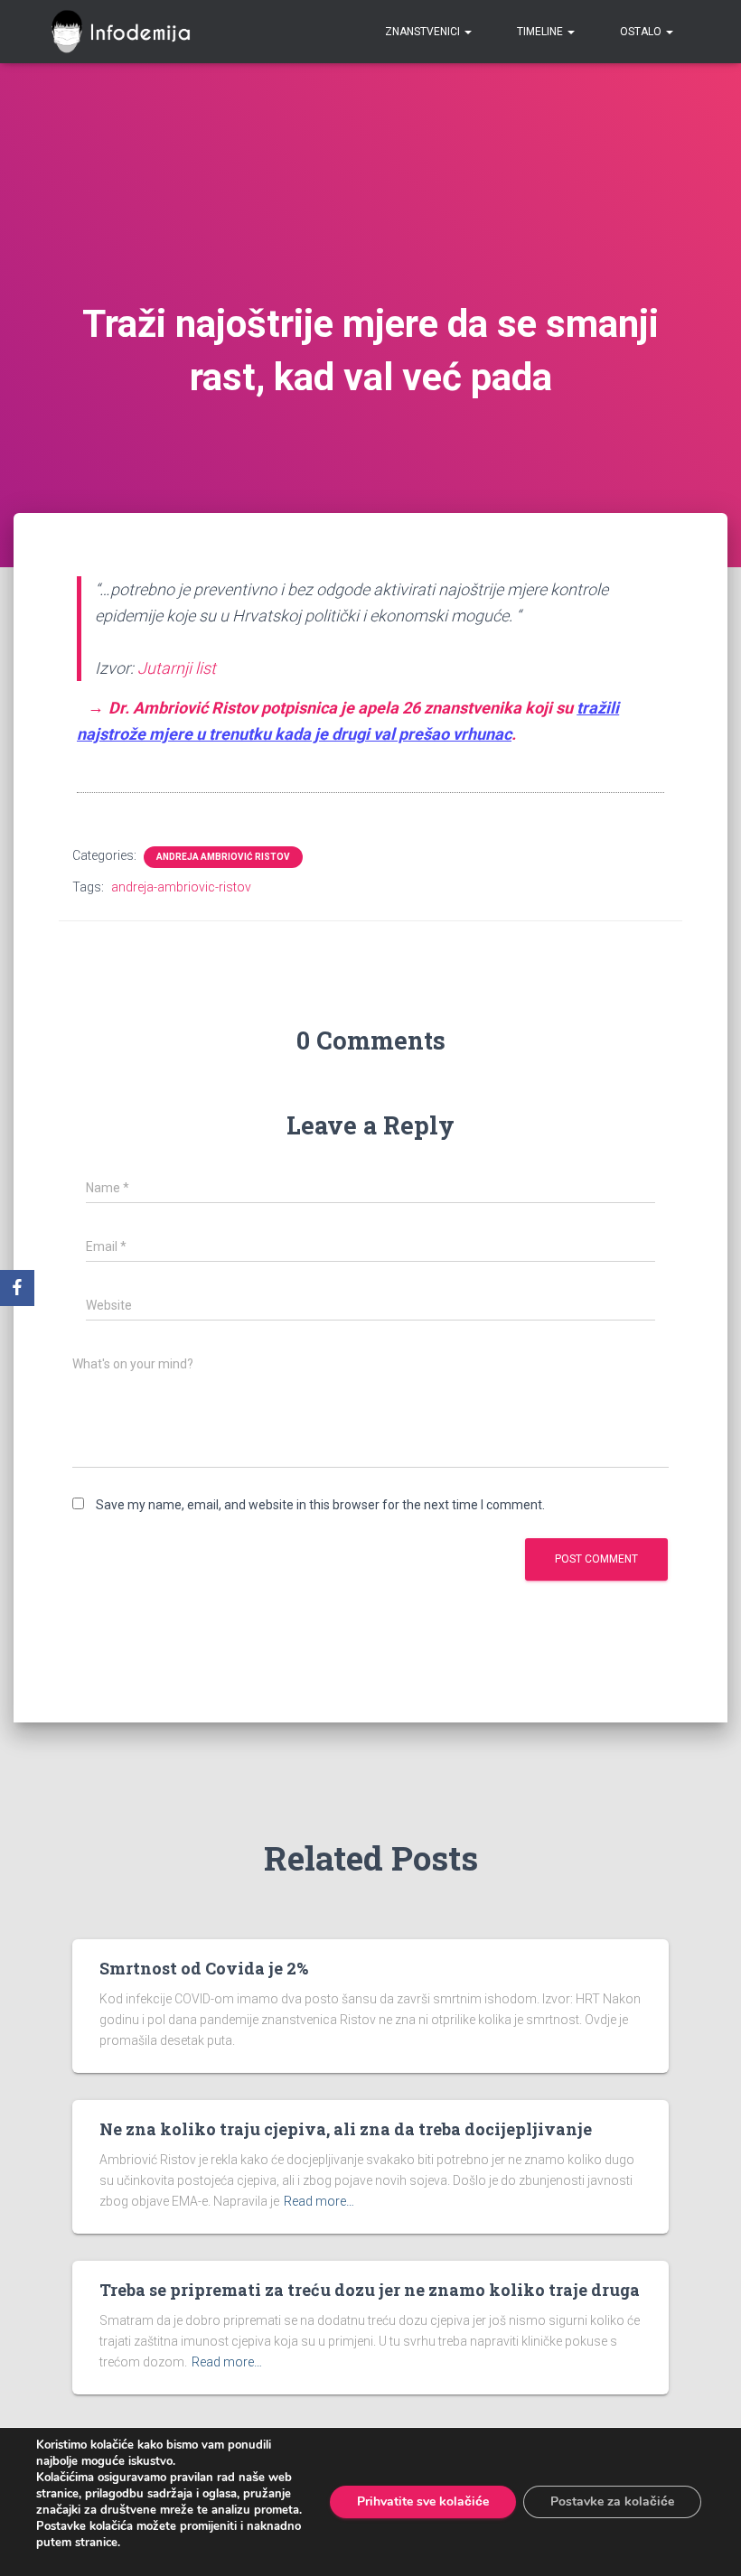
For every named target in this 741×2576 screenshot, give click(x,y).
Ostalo (642, 32)
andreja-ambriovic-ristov (181, 887)
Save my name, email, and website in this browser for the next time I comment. (320, 1505)
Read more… (319, 2201)
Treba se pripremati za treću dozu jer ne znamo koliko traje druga (370, 2290)
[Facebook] (17, 1288)
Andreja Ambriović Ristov (223, 857)
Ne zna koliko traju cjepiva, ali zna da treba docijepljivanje (346, 2129)
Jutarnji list (177, 668)
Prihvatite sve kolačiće (423, 2501)
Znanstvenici (424, 32)
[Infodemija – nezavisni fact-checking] (129, 32)
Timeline (541, 32)
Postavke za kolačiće (612, 2501)
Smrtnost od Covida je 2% (204, 1968)
